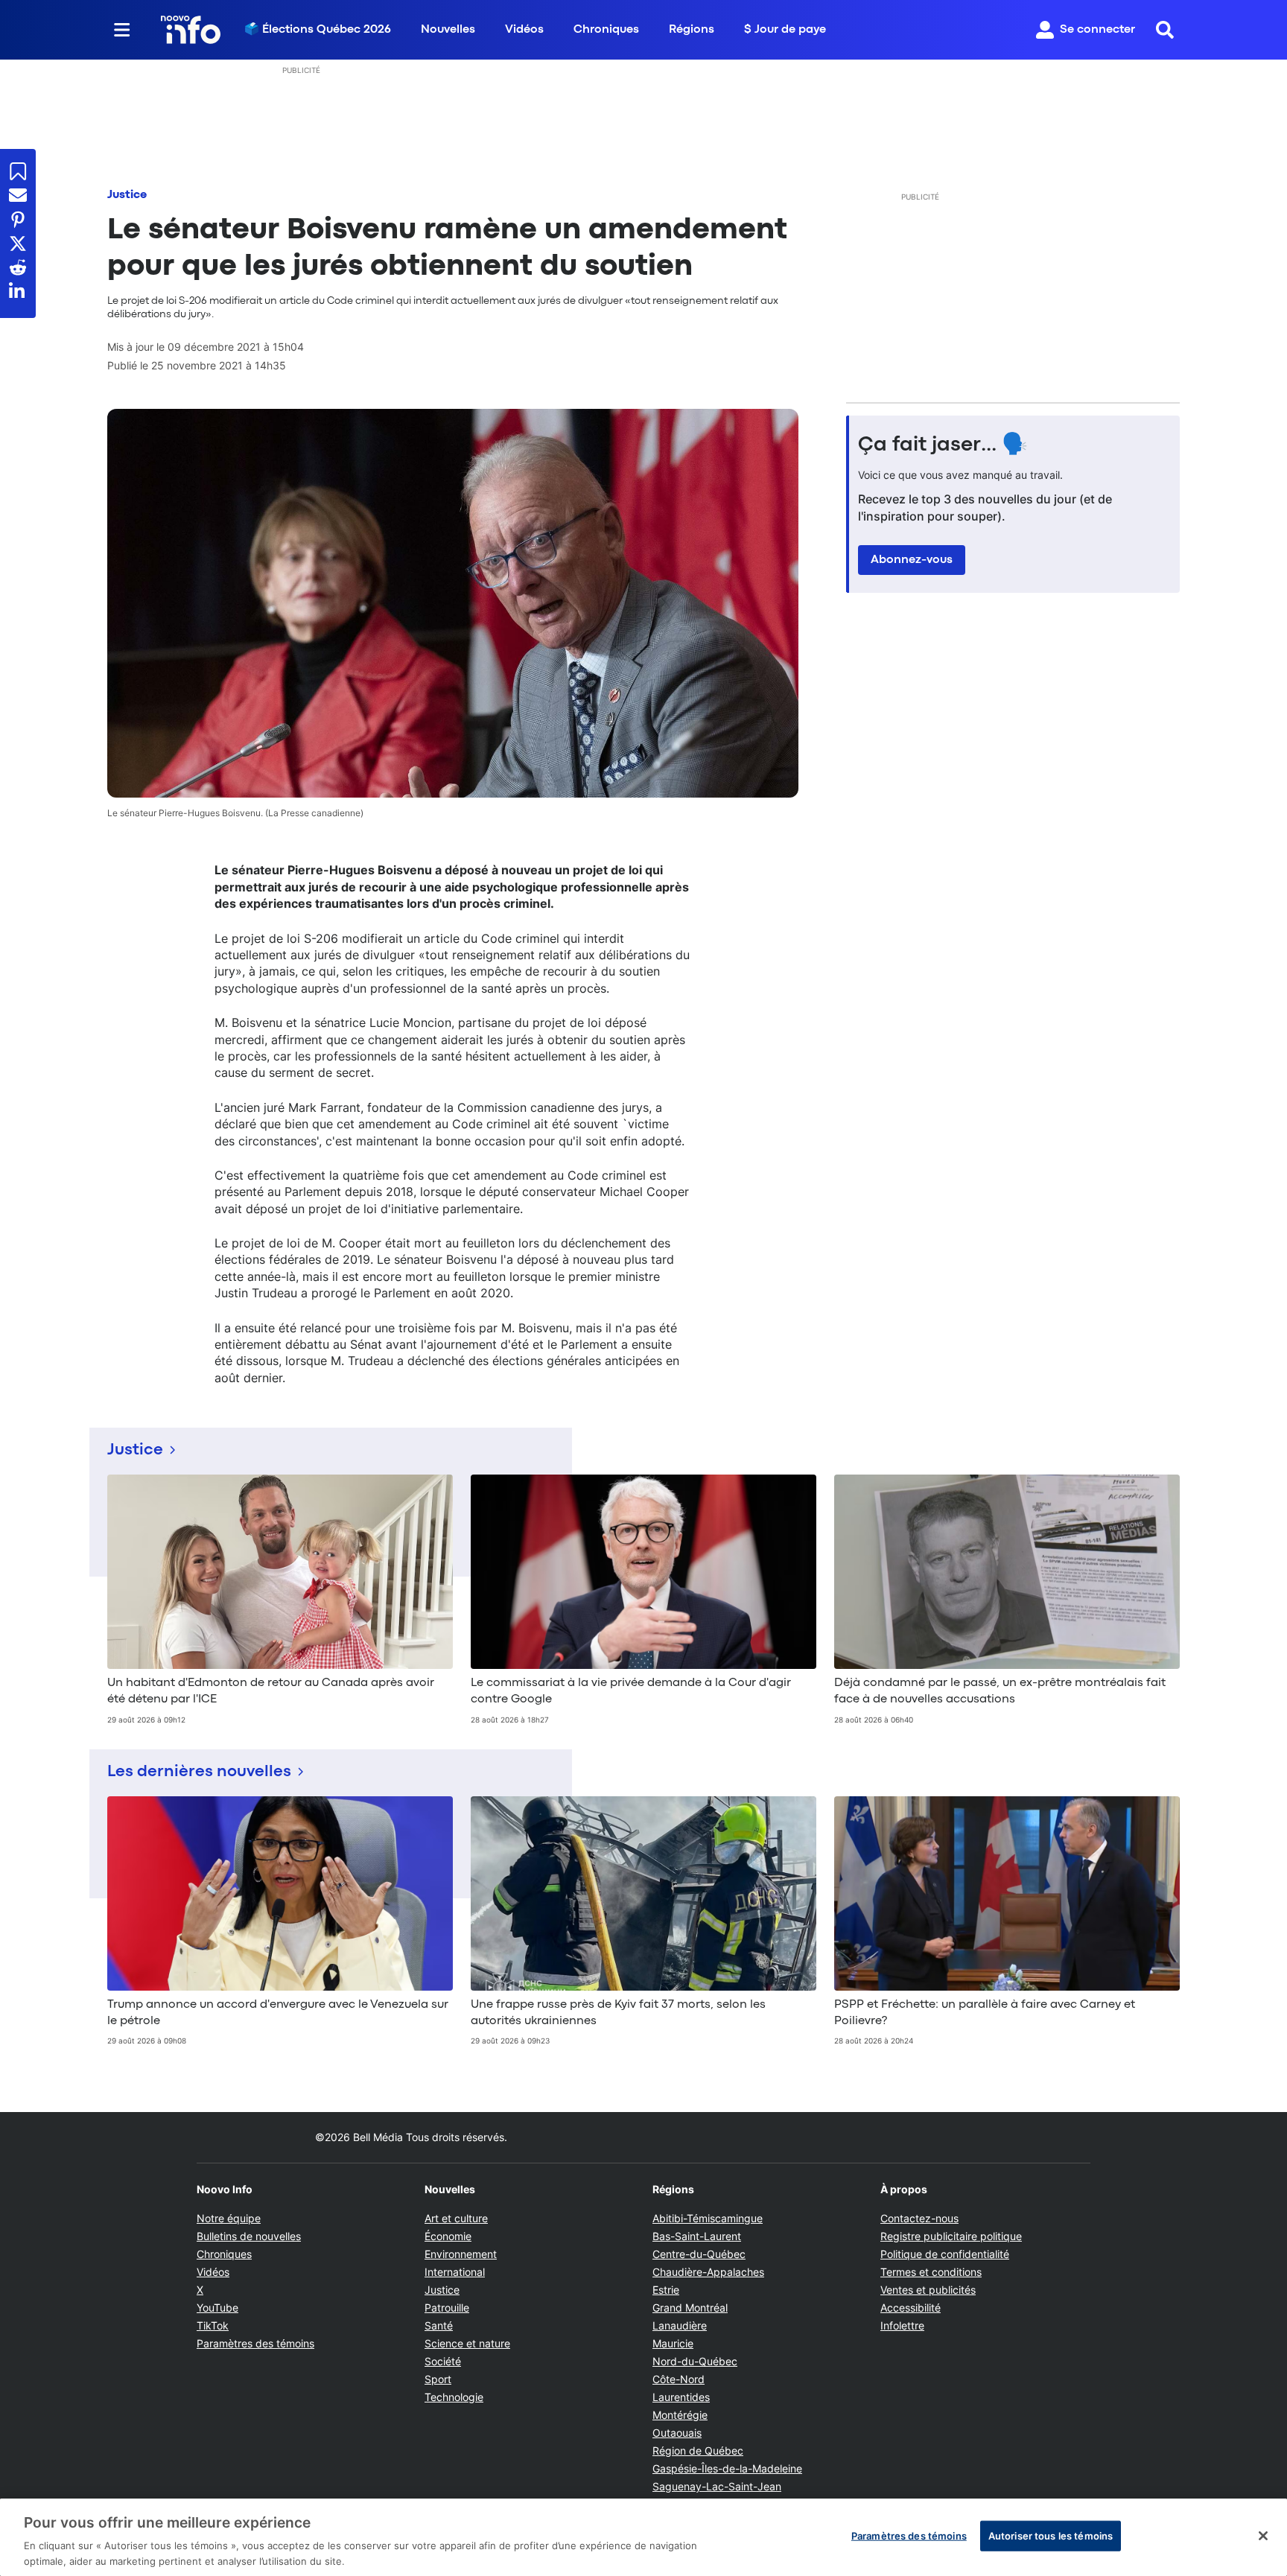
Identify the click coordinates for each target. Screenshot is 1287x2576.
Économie (448, 2236)
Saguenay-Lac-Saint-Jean (717, 2486)
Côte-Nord (679, 2379)
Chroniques (606, 30)
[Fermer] (1263, 2536)
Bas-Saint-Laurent (697, 2236)
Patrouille (447, 2308)
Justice (127, 195)
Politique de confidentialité (945, 2254)
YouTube (217, 2308)
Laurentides (681, 2397)
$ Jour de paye (785, 30)
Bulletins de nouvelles (249, 2236)
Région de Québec (698, 2451)
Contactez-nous (919, 2218)
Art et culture (456, 2218)
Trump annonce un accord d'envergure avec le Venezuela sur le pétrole (278, 2013)
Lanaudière (680, 2325)
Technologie (454, 2397)
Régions (692, 30)
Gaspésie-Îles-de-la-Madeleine (727, 2468)
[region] (643, 2537)
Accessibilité (911, 2308)
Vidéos (524, 30)
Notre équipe (229, 2218)
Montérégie (680, 2415)
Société (443, 2361)
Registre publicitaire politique (951, 2236)
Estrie (666, 2290)
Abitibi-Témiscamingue (708, 2218)
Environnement (461, 2254)
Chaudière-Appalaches (708, 2272)
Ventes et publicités (928, 2290)
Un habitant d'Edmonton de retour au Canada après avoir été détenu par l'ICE (271, 1691)
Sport (438, 2379)
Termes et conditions (931, 2272)
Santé (439, 2325)
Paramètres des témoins (255, 2344)
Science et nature (467, 2343)
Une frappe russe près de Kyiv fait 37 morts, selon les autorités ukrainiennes (618, 2013)
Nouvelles (448, 30)
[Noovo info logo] (191, 30)
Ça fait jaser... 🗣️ (943, 445)
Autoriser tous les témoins (1051, 2536)
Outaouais (677, 2433)
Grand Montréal (690, 2308)
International (455, 2272)
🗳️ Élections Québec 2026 (318, 30)
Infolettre (902, 2325)
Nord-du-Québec (695, 2361)
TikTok (213, 2325)
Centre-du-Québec (699, 2254)
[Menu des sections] (122, 30)
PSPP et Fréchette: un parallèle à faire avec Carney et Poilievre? (985, 2013)
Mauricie (673, 2343)
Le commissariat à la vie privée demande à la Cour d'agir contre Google (631, 1691)
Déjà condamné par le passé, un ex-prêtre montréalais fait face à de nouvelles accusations (1000, 1691)
